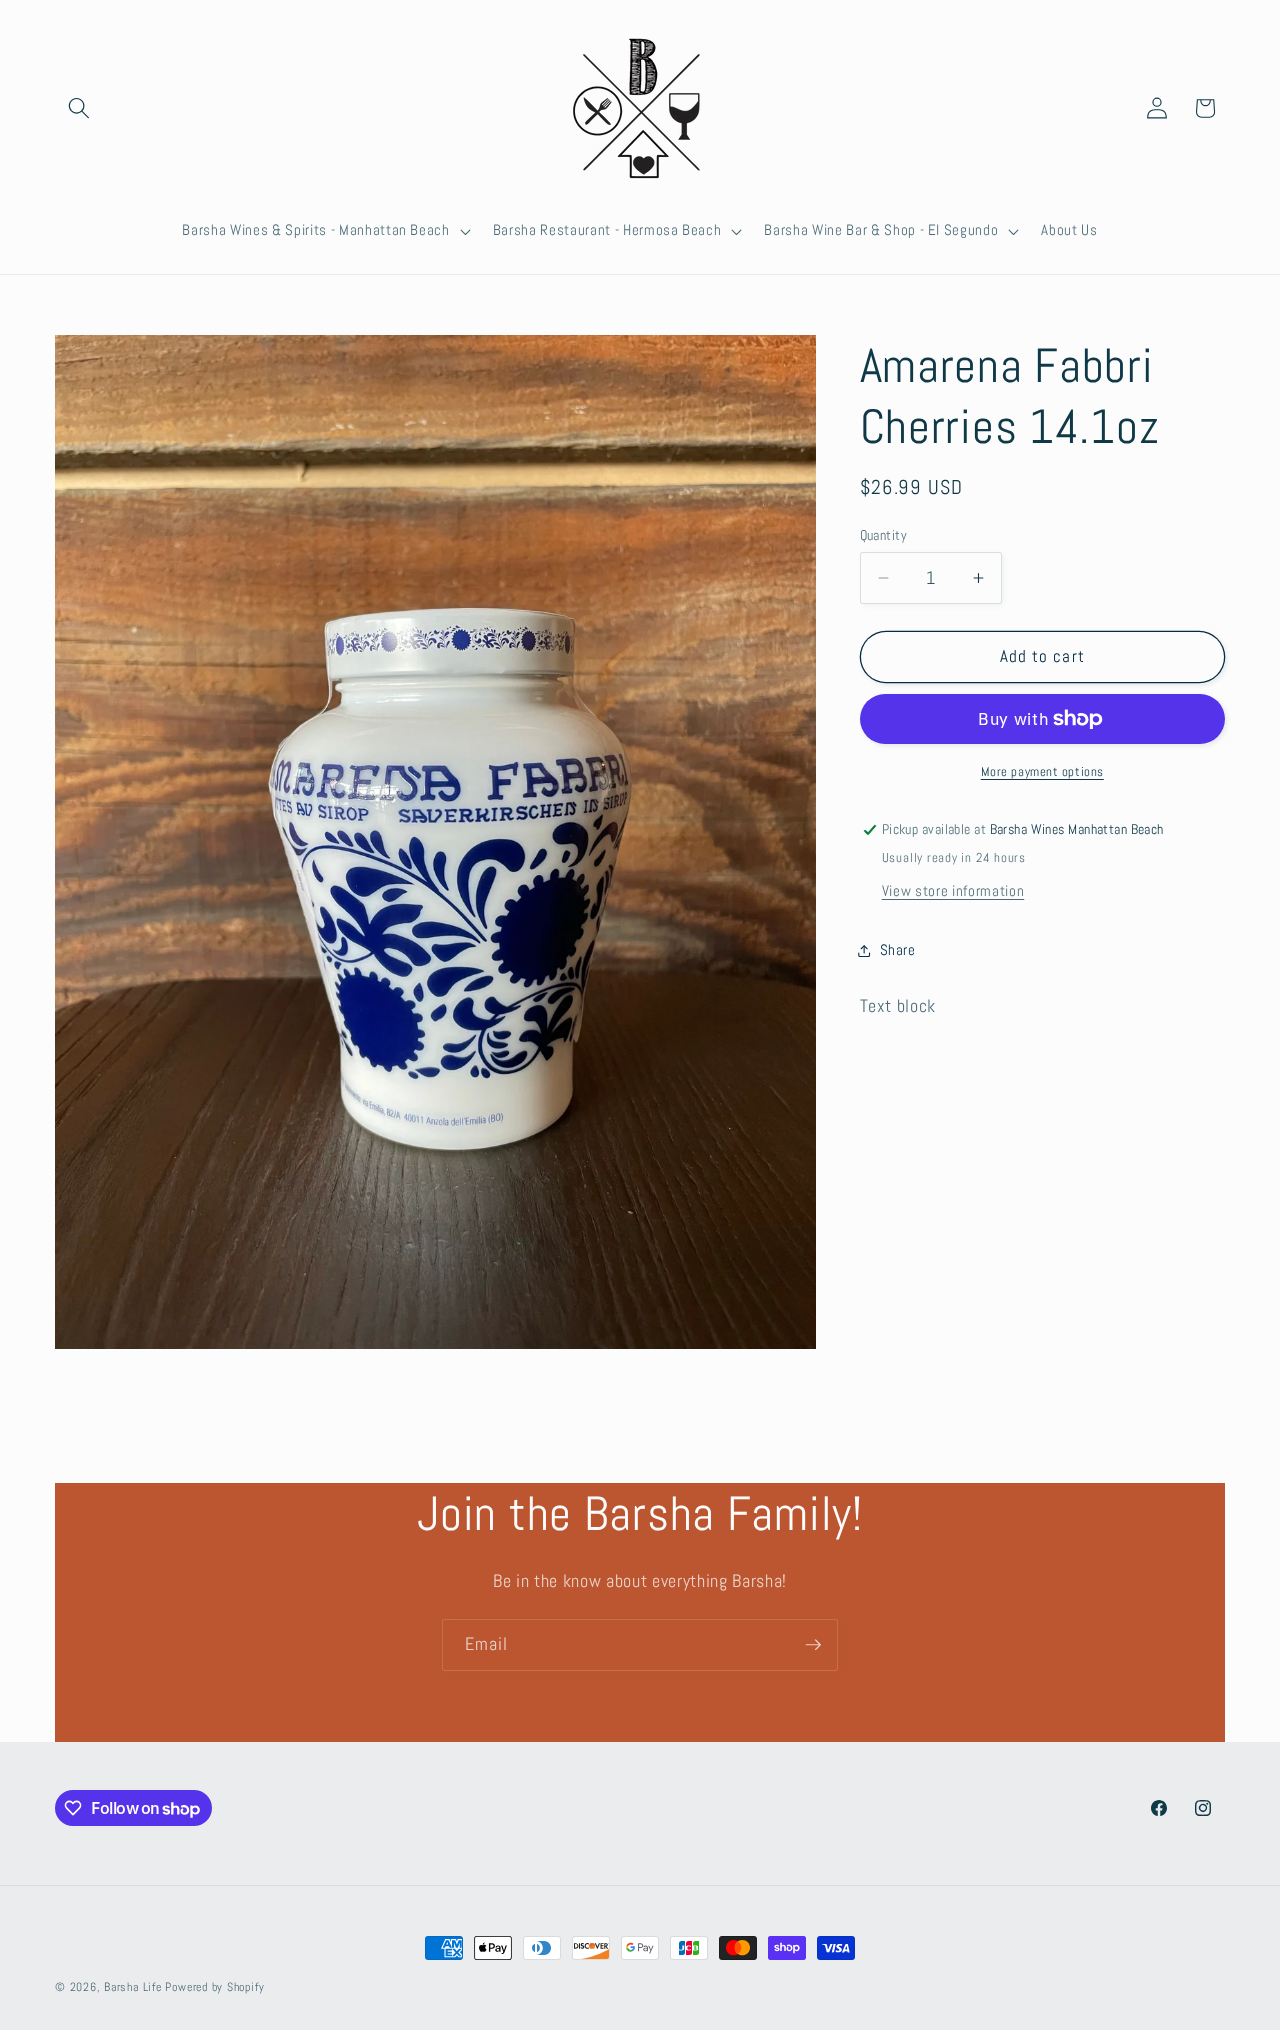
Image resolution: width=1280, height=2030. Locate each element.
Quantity (884, 535)
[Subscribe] (813, 1645)
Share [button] (898, 950)
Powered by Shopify (214, 1987)
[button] (79, 108)
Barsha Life (132, 1987)
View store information (953, 891)
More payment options (1042, 771)
